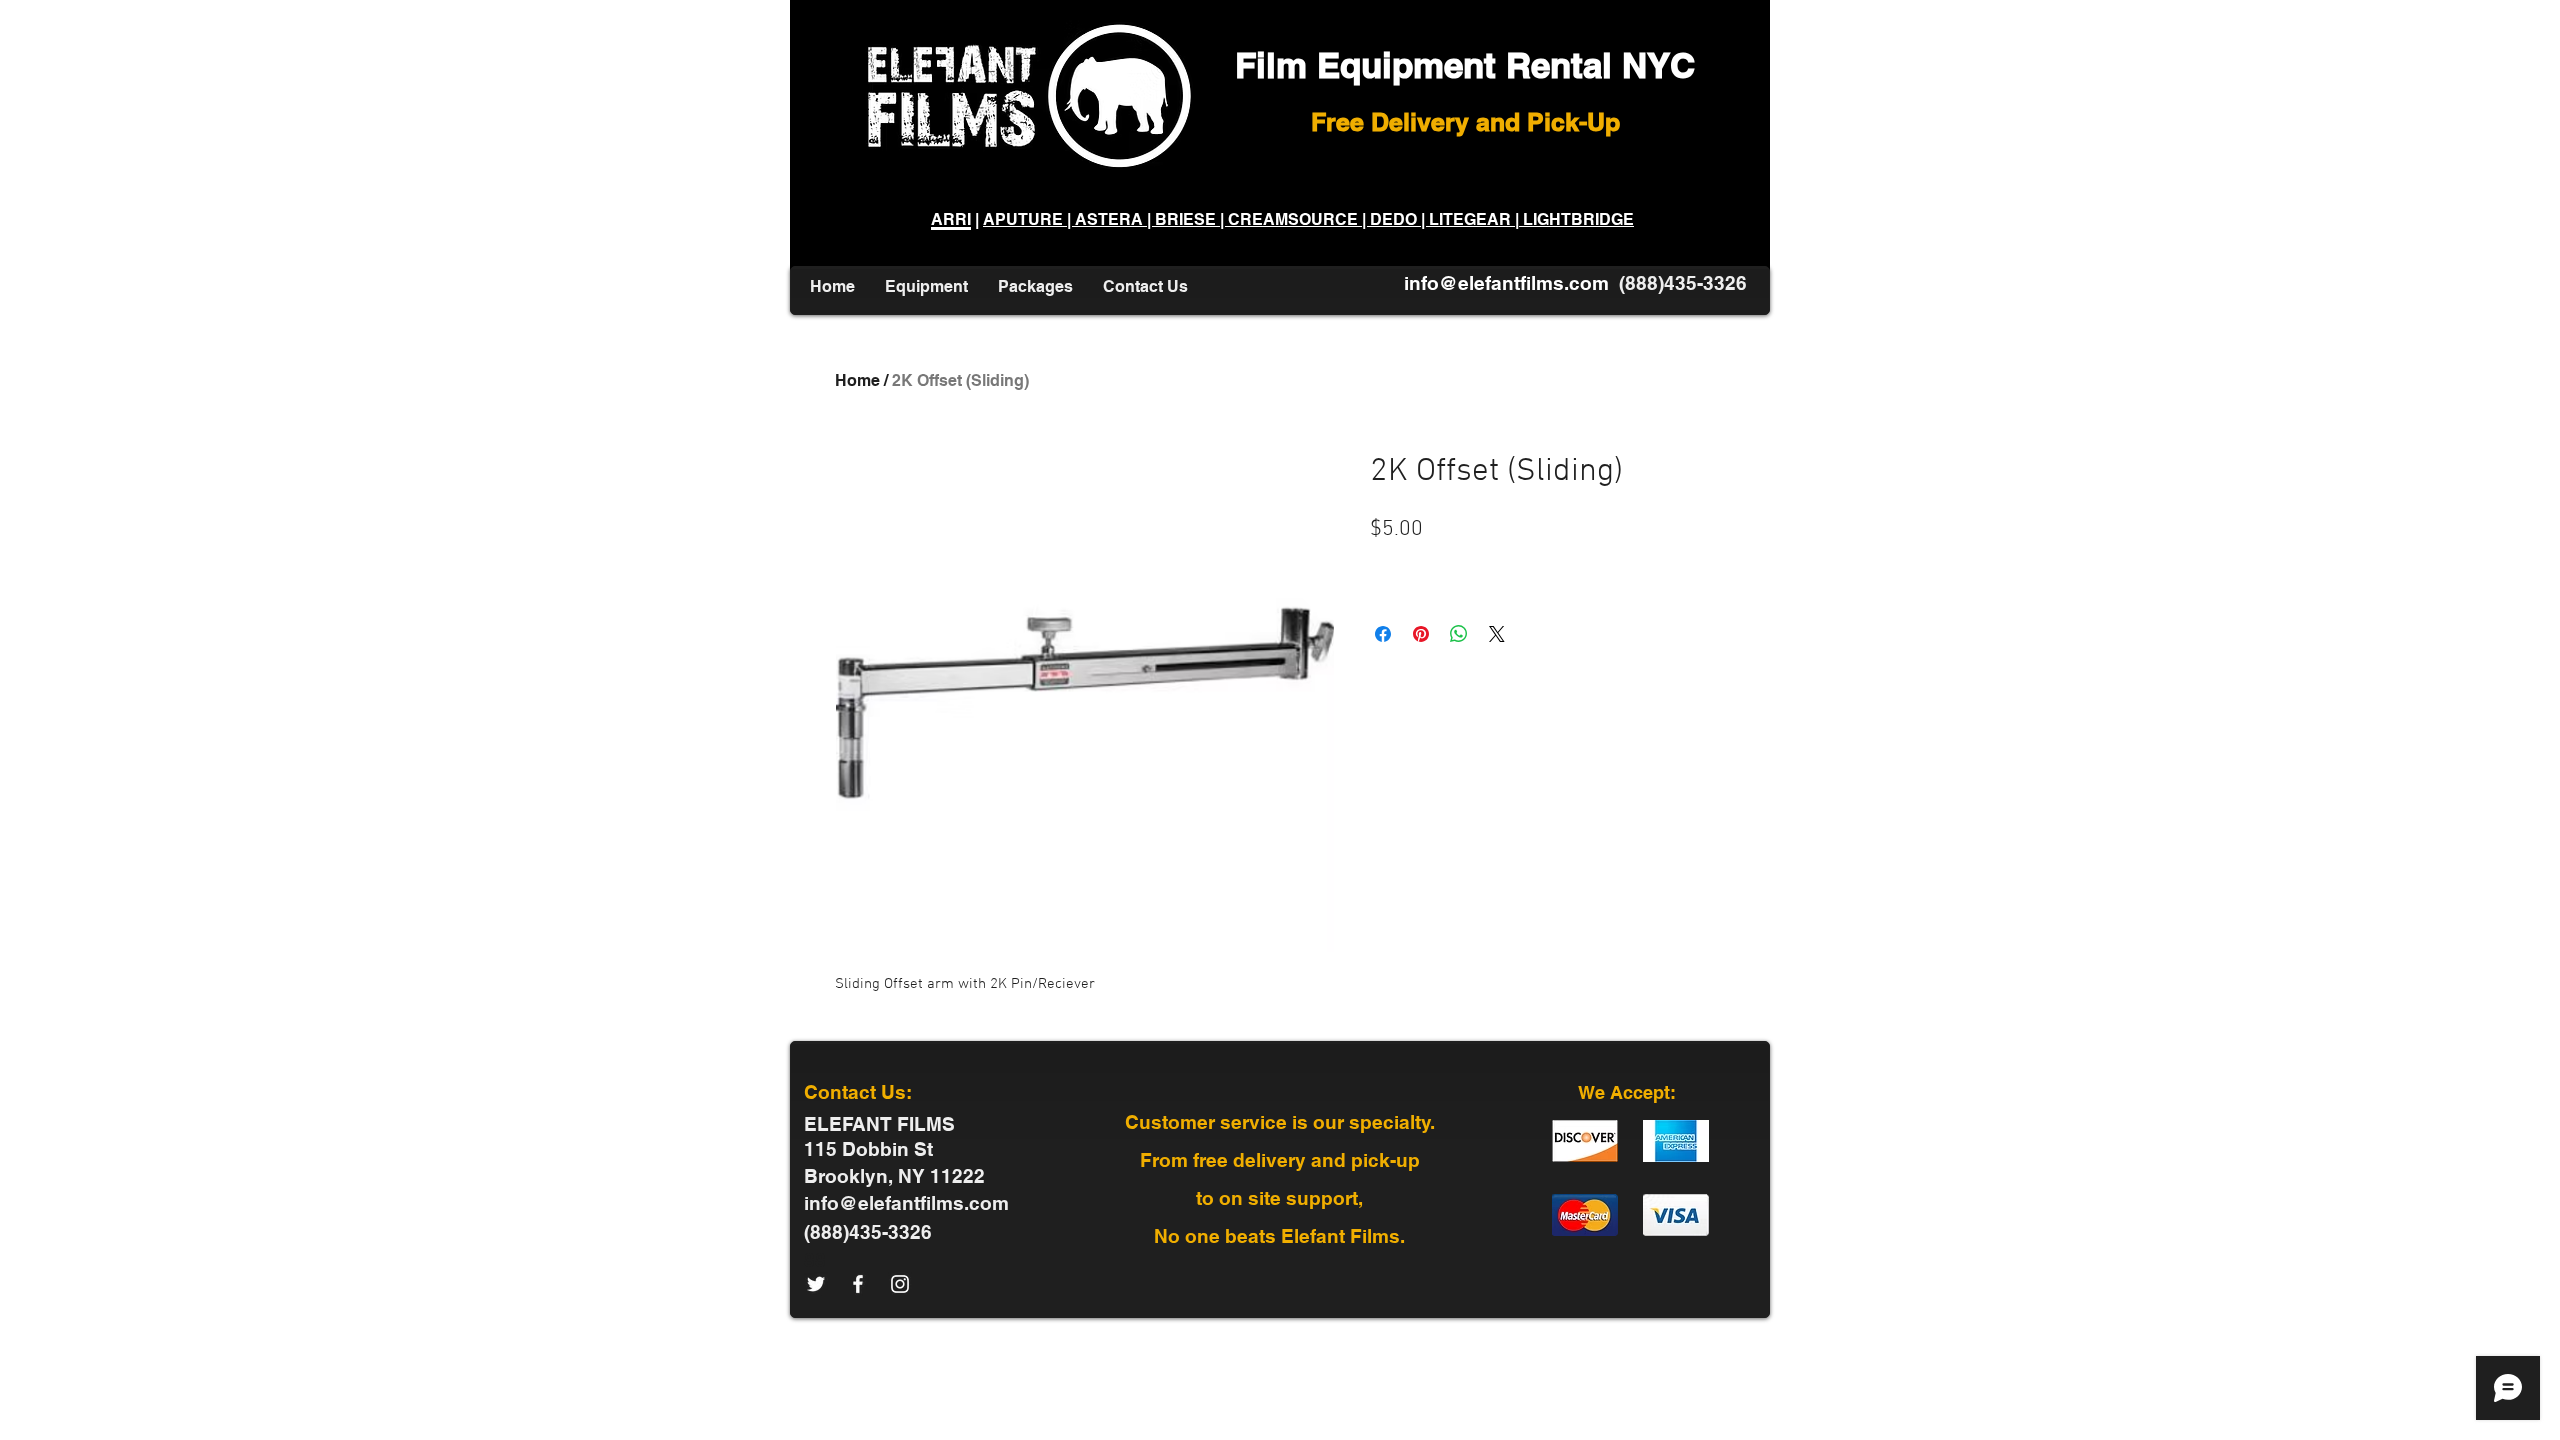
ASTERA (1111, 219)
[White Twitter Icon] (816, 1284)
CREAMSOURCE (1293, 219)
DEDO (1393, 219)
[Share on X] (1497, 634)
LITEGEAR (1470, 219)
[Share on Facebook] (1383, 634)
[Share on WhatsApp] (1459, 634)
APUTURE (1025, 219)
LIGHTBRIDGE (1576, 219)
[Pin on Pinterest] (1421, 634)
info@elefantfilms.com (1506, 283)
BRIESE (1185, 219)
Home (857, 380)
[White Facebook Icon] (858, 1284)
